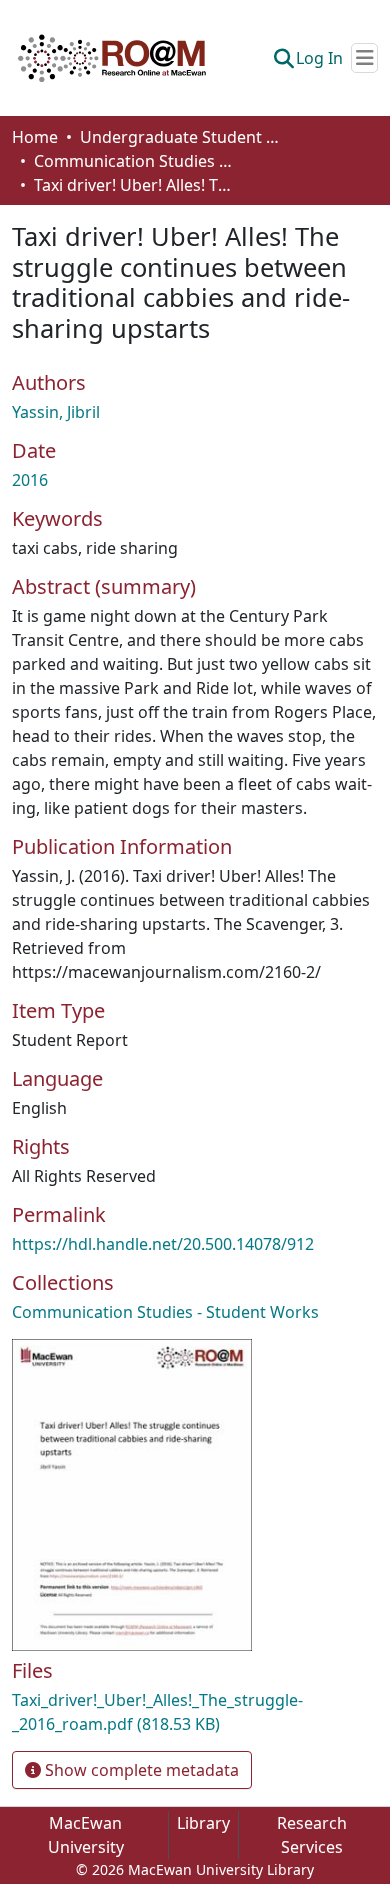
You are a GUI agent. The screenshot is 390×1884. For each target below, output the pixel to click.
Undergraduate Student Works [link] (180, 137)
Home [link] (35, 137)
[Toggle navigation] (364, 58)
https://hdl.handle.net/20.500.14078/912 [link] (163, 1244)
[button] (112, 58)
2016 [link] (30, 480)
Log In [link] (319, 58)
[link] (195, 1712)
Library (203, 1823)
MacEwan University (86, 1835)
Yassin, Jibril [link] (56, 412)
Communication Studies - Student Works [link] (134, 161)
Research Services (312, 1835)
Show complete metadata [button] (140, 1770)
